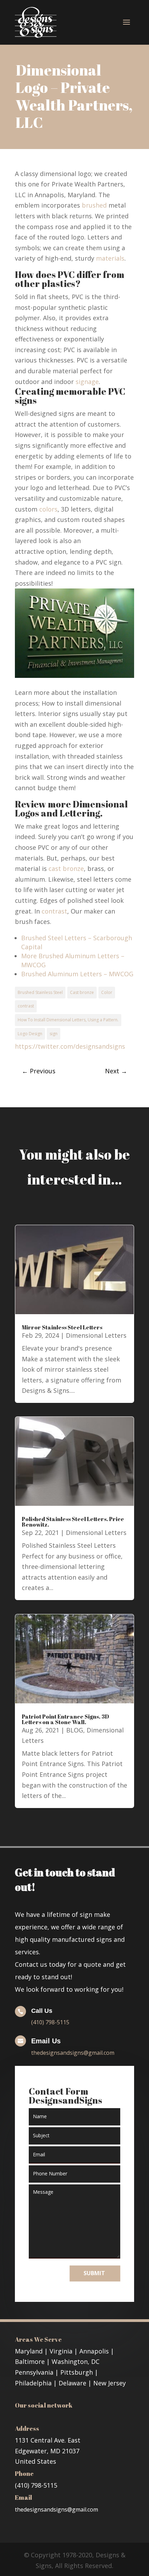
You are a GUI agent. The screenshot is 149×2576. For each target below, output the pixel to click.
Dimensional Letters (96, 1335)
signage (87, 382)
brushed (94, 205)
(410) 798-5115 (50, 2022)
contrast (54, 911)
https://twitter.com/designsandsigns (70, 1046)
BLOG (75, 1730)
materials (110, 258)
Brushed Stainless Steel (40, 992)
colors (48, 509)
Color (107, 992)
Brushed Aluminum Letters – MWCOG (77, 974)
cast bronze (66, 868)
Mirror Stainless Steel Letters (62, 1327)
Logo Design (30, 1034)
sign (54, 1034)
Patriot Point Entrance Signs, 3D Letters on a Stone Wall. (65, 1719)
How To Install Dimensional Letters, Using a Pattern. (68, 1020)
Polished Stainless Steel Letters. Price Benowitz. (73, 1522)
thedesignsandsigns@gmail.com (73, 2053)
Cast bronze (82, 992)
